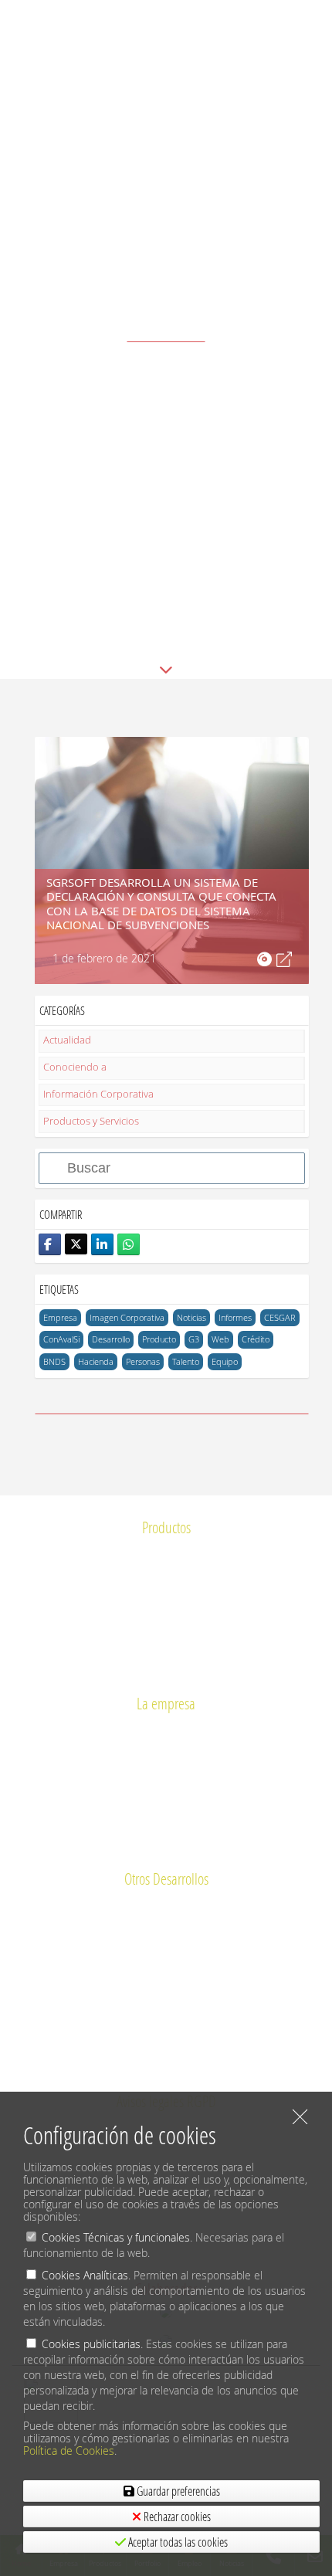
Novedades (166, 1798)
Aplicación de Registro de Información (166, 1951)
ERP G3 (166, 1552)
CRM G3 (166, 1645)
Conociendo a (75, 1067)
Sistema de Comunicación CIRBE (166, 1575)
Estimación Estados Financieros (166, 1996)
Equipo (225, 1361)
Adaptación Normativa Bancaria (166, 1904)
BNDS (54, 1361)
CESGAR (280, 1317)
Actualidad (67, 1040)
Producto (159, 1339)
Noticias (191, 1317)
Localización (166, 1844)
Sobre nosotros (166, 1728)
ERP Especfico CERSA (166, 2043)
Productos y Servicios (91, 1121)
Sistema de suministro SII (166, 1599)
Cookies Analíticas (85, 2275)
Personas (143, 1361)
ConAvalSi (61, 1339)
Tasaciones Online (166, 1973)
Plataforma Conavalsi (166, 1622)
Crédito (256, 1339)
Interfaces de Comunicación (166, 1928)
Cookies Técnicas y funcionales (116, 2237)
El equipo (166, 1751)
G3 (194, 1339)
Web (220, 1339)
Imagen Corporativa (127, 1317)
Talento (186, 1361)
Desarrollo (111, 1339)
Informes (235, 1317)
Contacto (166, 1821)
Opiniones (166, 1775)
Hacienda (96, 1361)
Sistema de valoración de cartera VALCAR (166, 2066)
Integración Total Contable (166, 2019)
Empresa (60, 1317)
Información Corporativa (98, 1094)
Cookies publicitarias (91, 2344)
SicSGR (166, 1668)
